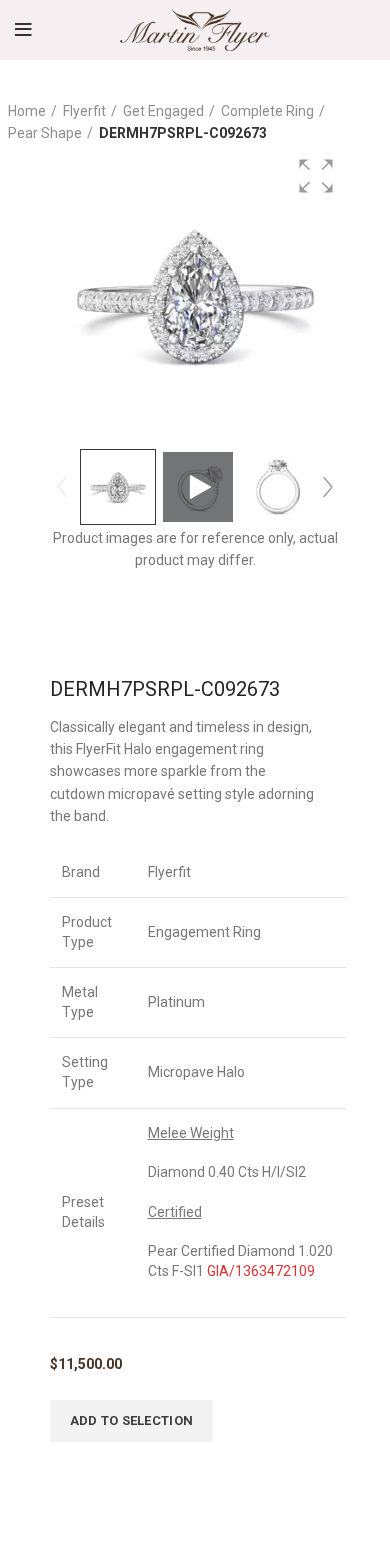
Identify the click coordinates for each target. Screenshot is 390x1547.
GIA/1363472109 (261, 1271)
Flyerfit (84, 111)
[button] (316, 176)
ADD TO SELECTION (132, 1420)
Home (27, 111)
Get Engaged (163, 111)
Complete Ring (267, 111)
